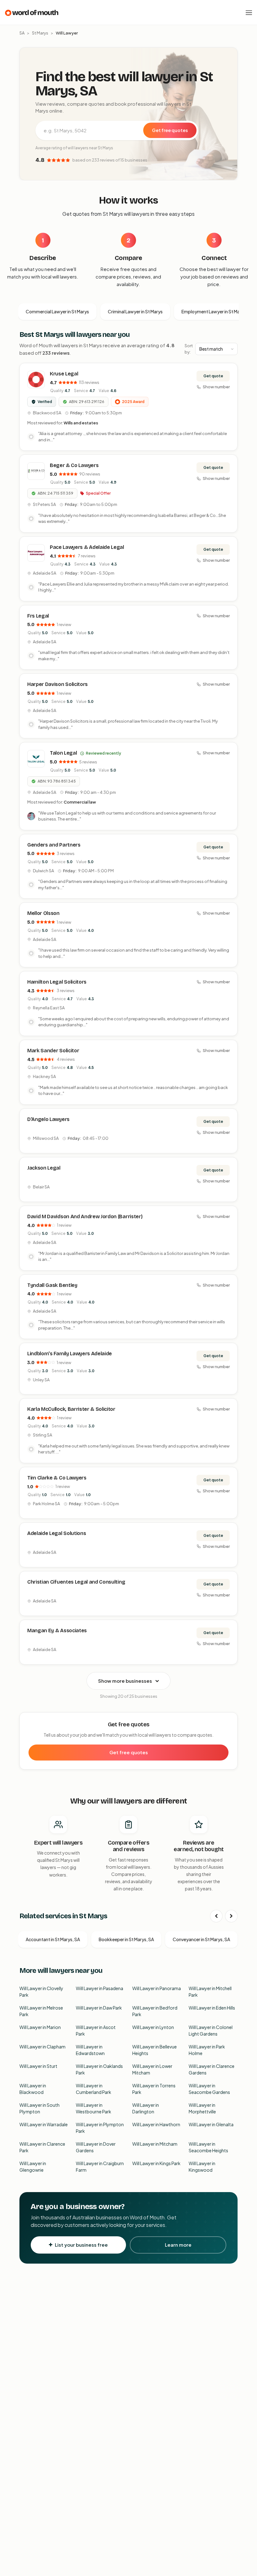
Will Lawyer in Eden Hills (212, 2008)
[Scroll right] (231, 1916)
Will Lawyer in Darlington (146, 2108)
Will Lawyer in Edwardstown (90, 2050)
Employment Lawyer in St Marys (214, 311)
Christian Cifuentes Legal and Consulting (76, 1582)
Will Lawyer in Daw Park (99, 2008)
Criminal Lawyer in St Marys (135, 311)
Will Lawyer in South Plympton (39, 2108)
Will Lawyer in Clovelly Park (41, 1992)
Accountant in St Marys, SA (53, 1939)
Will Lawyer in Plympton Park (100, 2128)
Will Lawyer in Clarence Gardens (212, 2069)
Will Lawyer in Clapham (42, 2047)
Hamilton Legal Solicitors (57, 982)
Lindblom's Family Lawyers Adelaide (70, 1354)
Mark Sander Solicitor (53, 1051)
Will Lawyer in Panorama (157, 1988)
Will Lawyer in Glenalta (211, 2124)
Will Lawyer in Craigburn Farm (100, 2167)
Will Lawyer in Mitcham (155, 2144)
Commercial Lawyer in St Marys (57, 311)
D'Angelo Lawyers (48, 1119)
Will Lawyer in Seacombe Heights (208, 2147)
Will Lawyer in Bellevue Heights (155, 2050)
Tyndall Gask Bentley (52, 1285)
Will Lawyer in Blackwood (33, 2089)
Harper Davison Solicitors (58, 684)
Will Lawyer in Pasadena (100, 1988)
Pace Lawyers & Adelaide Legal (87, 547)
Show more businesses (125, 1681)
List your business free (81, 2245)
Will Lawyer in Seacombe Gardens (209, 2089)
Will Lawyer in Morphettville (202, 2108)
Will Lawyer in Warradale (44, 2124)
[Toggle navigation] (249, 13)
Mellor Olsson (43, 913)
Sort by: (189, 349)
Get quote (213, 376)
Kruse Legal (64, 374)
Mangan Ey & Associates (57, 1631)
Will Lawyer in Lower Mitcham (152, 2069)
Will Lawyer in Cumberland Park (94, 2089)
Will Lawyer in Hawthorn (156, 2124)
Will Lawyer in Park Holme (207, 2050)
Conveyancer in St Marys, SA (201, 1939)
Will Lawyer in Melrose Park (41, 2011)
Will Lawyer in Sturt (38, 2066)
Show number (216, 387)
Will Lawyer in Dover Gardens (96, 2147)
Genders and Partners (54, 845)
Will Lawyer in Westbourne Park (94, 2108)
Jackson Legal (44, 1168)
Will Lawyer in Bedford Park (155, 2011)
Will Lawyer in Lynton (153, 2027)
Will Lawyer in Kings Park (156, 2163)
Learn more (178, 2245)
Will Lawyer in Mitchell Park (210, 1992)
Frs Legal (38, 616)
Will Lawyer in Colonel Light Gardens (211, 2030)
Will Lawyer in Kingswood (202, 2167)
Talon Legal (63, 753)
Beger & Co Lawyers (74, 465)
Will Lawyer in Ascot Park (96, 2030)
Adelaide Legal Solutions (57, 1533)
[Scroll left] (216, 1916)
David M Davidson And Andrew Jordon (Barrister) (85, 1216)
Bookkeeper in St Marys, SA (126, 1939)
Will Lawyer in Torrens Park (154, 2089)
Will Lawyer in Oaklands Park (99, 2069)
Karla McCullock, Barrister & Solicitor (71, 1409)
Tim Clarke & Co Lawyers (57, 1478)
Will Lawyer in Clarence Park (42, 2147)
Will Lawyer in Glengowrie (33, 2167)
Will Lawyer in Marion (40, 2027)
